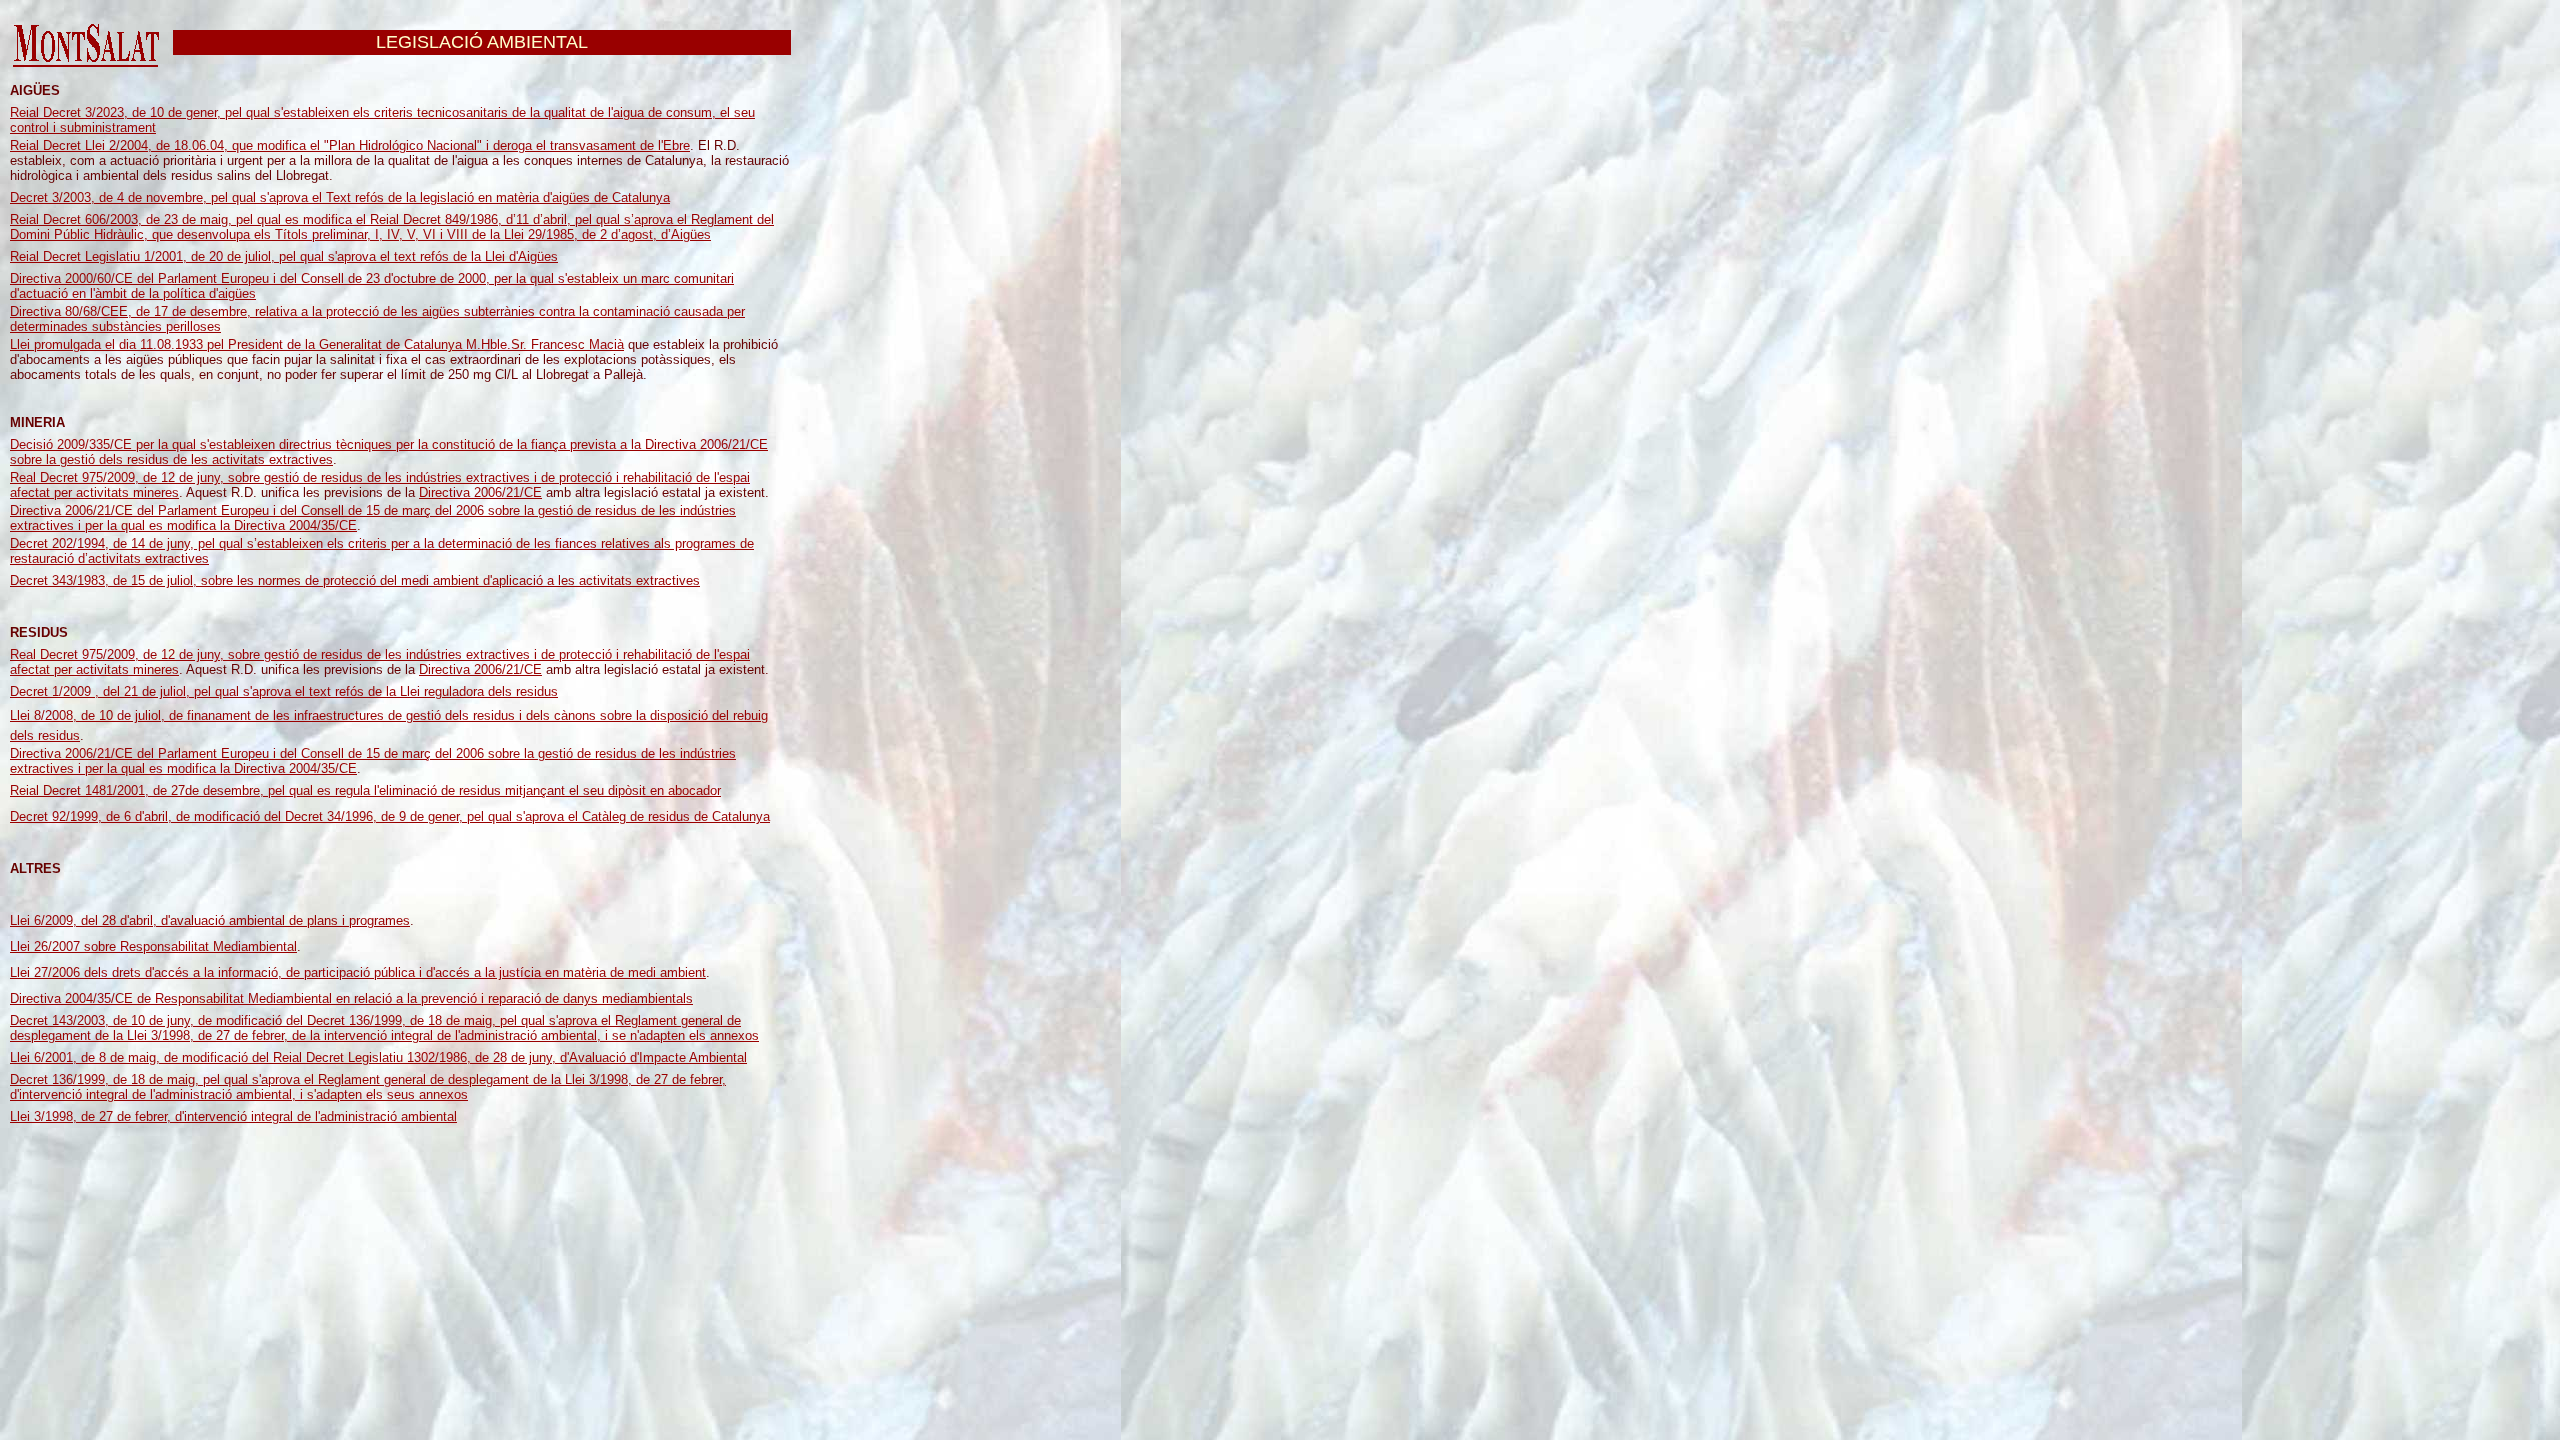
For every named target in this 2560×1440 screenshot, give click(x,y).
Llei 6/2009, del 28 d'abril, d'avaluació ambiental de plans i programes (210, 920)
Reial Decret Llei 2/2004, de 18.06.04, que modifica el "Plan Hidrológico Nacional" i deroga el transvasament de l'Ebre (350, 145)
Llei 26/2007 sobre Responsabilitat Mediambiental (153, 946)
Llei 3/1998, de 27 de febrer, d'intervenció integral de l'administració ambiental (233, 1116)
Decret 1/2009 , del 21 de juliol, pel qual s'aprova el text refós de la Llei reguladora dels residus (284, 691)
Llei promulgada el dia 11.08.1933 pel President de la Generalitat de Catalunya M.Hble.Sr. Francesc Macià (317, 344)
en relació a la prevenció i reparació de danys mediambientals (514, 998)
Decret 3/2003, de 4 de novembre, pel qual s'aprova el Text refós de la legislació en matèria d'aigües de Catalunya (340, 197)
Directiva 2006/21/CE (480, 492)
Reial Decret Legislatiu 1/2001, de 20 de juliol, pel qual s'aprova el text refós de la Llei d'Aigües (284, 256)
